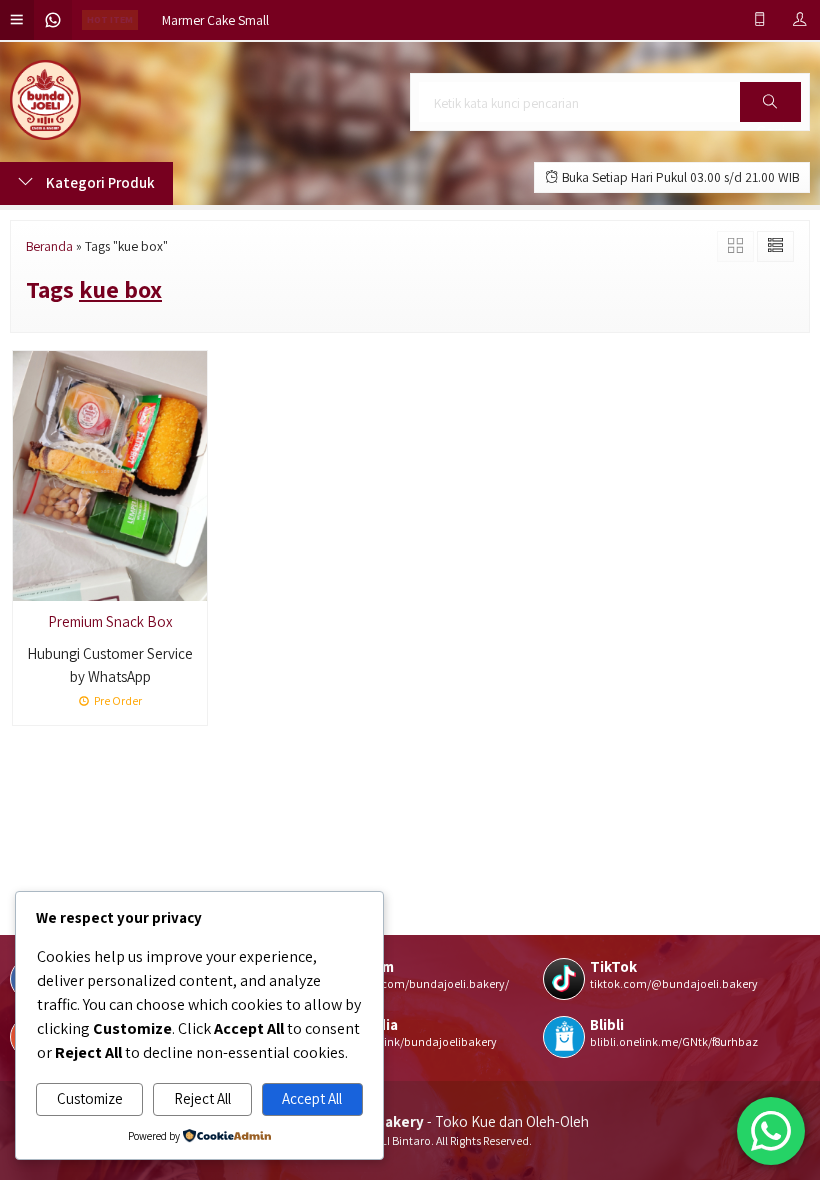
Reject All (202, 1098)
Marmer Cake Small (215, 20)
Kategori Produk (99, 182)
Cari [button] (770, 121)
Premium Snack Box (110, 621)
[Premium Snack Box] (110, 473)
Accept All (312, 1098)
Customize (90, 1098)
